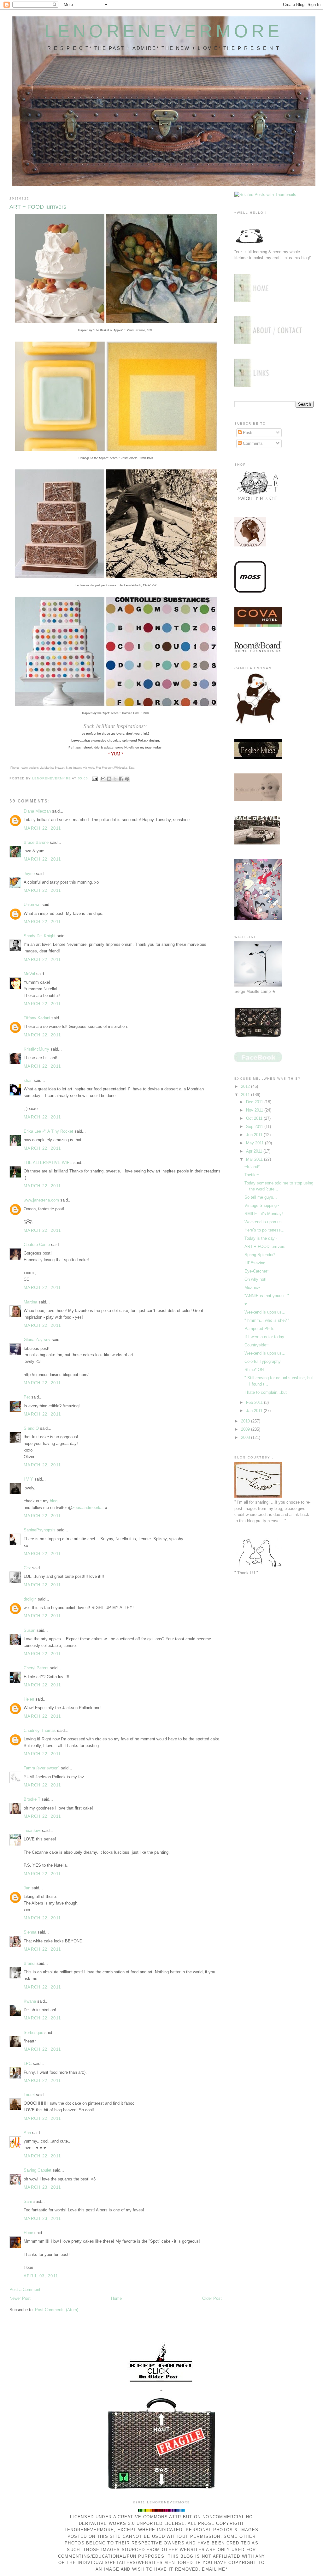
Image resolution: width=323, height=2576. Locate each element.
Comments (252, 443)
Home (116, 2298)
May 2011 (255, 1143)
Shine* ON (254, 1370)
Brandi (29, 1963)
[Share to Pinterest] (127, 779)
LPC (28, 2063)
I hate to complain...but (266, 1392)
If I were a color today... (266, 1337)
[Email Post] (95, 778)
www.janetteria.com (41, 1200)
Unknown (32, 905)
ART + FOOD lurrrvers (265, 1246)
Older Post (212, 2298)
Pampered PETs (259, 1329)
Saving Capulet (38, 2170)
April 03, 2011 (41, 2276)
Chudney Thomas (40, 1730)
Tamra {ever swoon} (42, 1768)
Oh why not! (255, 1279)
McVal (29, 974)
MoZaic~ (253, 1288)
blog (54, 1501)
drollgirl (30, 1599)
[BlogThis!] (109, 779)
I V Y (28, 1479)
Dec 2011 (255, 1102)
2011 (246, 1095)
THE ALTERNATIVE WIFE (48, 1163)
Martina (30, 1302)
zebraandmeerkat (88, 1508)
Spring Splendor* (260, 1255)
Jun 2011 (255, 1135)
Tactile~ (252, 1175)
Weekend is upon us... (265, 1222)
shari (28, 1080)
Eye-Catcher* (257, 1271)
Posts (248, 433)
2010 (246, 1421)
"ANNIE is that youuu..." (267, 1296)
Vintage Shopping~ (262, 1205)
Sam (28, 2201)
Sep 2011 (255, 1127)
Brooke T (32, 1799)
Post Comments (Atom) (57, 2310)
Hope (28, 2233)
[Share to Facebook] (121, 779)
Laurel (29, 2095)
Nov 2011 (255, 1110)
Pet (27, 1397)
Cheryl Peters (36, 1668)
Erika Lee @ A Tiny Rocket (48, 1131)
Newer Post (20, 2298)
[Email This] (103, 779)
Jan (27, 1888)
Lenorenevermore (164, 31)
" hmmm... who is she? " (267, 1320)
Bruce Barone (36, 842)
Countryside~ (257, 1345)
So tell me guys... (261, 1197)
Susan (29, 1630)
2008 (246, 1437)
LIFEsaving (255, 1263)
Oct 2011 (255, 1118)
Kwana (30, 2001)
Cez (27, 1568)
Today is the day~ (261, 1238)
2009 (246, 1429)
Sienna (30, 1932)
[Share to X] (115, 779)
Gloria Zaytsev (37, 1340)
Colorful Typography (263, 1361)
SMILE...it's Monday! (264, 1214)
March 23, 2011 (42, 2187)
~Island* (252, 1167)
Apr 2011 (255, 1151)
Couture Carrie (37, 1245)
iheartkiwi (32, 1831)
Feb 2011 (255, 1402)
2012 (246, 1086)
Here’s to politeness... (264, 1230)
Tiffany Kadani (37, 1018)
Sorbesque (33, 2033)
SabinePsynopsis (40, 1530)
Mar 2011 (255, 1159)
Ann (27, 2133)
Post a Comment (25, 2290)
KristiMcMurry (36, 1049)
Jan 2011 (255, 1411)
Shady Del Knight (40, 936)
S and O (31, 1428)
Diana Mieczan (37, 811)
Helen (29, 1699)
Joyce (29, 874)
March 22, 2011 (42, 828)
